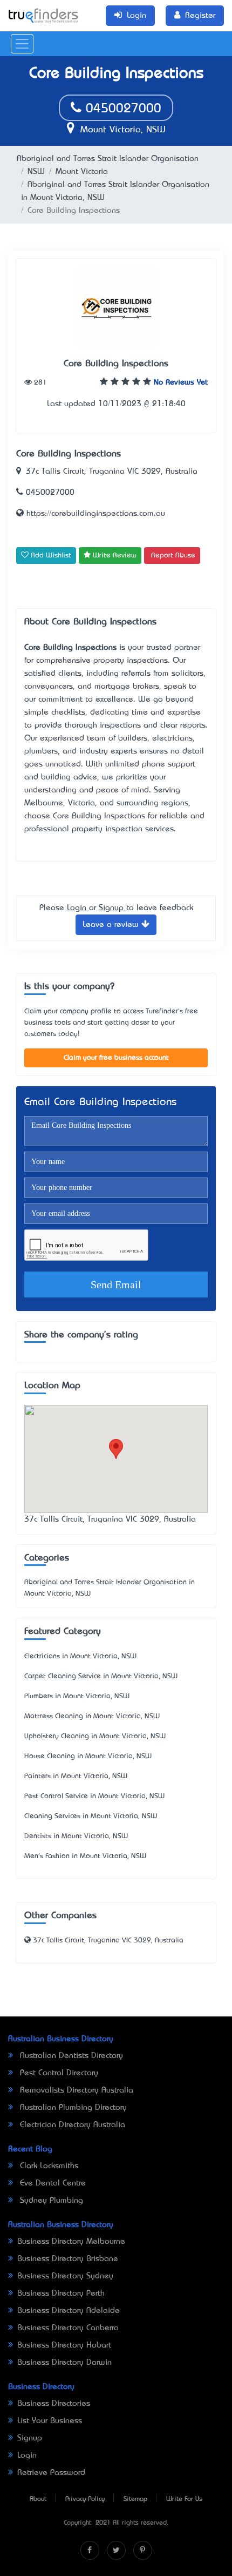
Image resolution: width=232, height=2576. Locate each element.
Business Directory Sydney (65, 2276)
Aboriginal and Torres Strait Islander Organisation (108, 159)
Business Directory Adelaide (69, 2311)
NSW (36, 172)
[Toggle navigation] (22, 44)
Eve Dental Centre (52, 2183)
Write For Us (184, 2499)
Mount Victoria (82, 172)
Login (78, 908)
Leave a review (112, 925)
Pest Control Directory (58, 2073)
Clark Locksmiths (48, 2166)
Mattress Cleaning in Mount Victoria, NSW (92, 1716)
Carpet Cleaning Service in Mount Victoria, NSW (101, 1676)
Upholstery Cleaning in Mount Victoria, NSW (95, 1736)
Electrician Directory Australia (71, 2125)
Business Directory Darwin (64, 2363)
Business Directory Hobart (64, 2345)
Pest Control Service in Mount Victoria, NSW (94, 1796)
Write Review (114, 556)
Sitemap (135, 2499)
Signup (112, 908)
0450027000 (121, 109)
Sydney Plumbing (50, 2201)
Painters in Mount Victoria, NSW (76, 1776)
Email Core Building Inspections (100, 1103)
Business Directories (54, 2404)
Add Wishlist (50, 556)
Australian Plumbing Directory (72, 2108)
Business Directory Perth (61, 2293)
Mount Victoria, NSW (121, 130)
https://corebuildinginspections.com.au (94, 514)
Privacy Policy (85, 2499)
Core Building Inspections (116, 364)
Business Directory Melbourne (71, 2242)
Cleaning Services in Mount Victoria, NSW (91, 1816)
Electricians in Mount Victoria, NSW (80, 1656)
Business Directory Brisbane (68, 2259)
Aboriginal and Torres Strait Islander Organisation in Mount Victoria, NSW (110, 1588)
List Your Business (50, 2421)
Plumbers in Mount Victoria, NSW (77, 1696)
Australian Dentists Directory (70, 2056)
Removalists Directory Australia (75, 2090)
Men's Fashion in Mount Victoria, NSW (85, 1856)
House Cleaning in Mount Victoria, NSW (88, 1756)
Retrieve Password (51, 2473)
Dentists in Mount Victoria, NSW (76, 1836)
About (38, 2499)
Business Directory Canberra (68, 2328)
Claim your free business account (116, 1058)
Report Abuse (173, 556)
